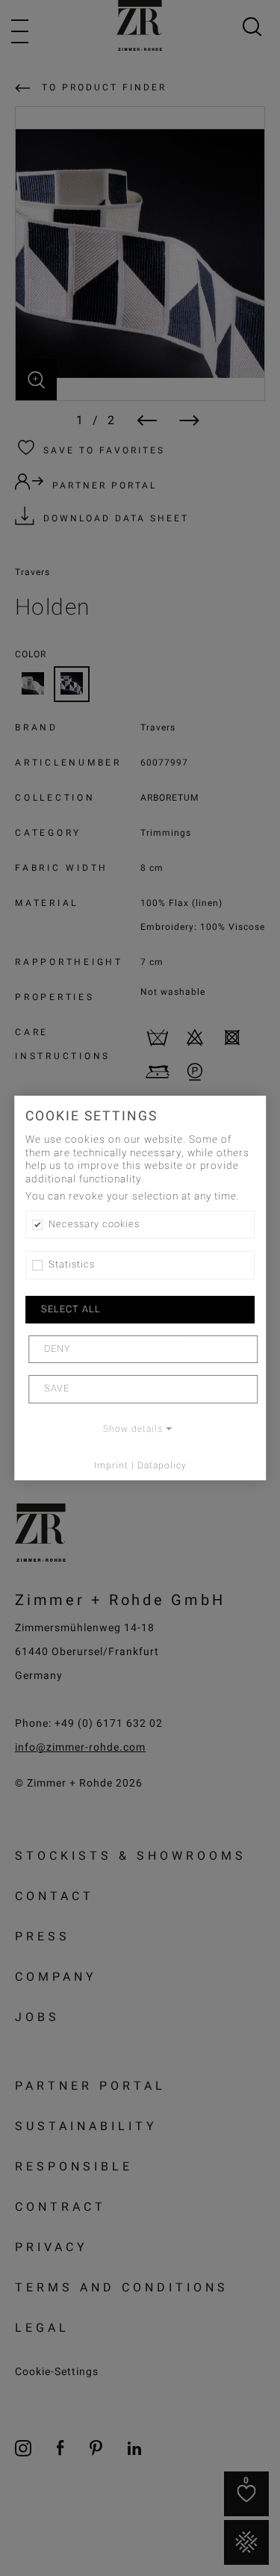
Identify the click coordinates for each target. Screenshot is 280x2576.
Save (57, 1388)
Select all (71, 1309)
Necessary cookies (94, 1224)
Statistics (72, 1264)
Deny (57, 1349)
